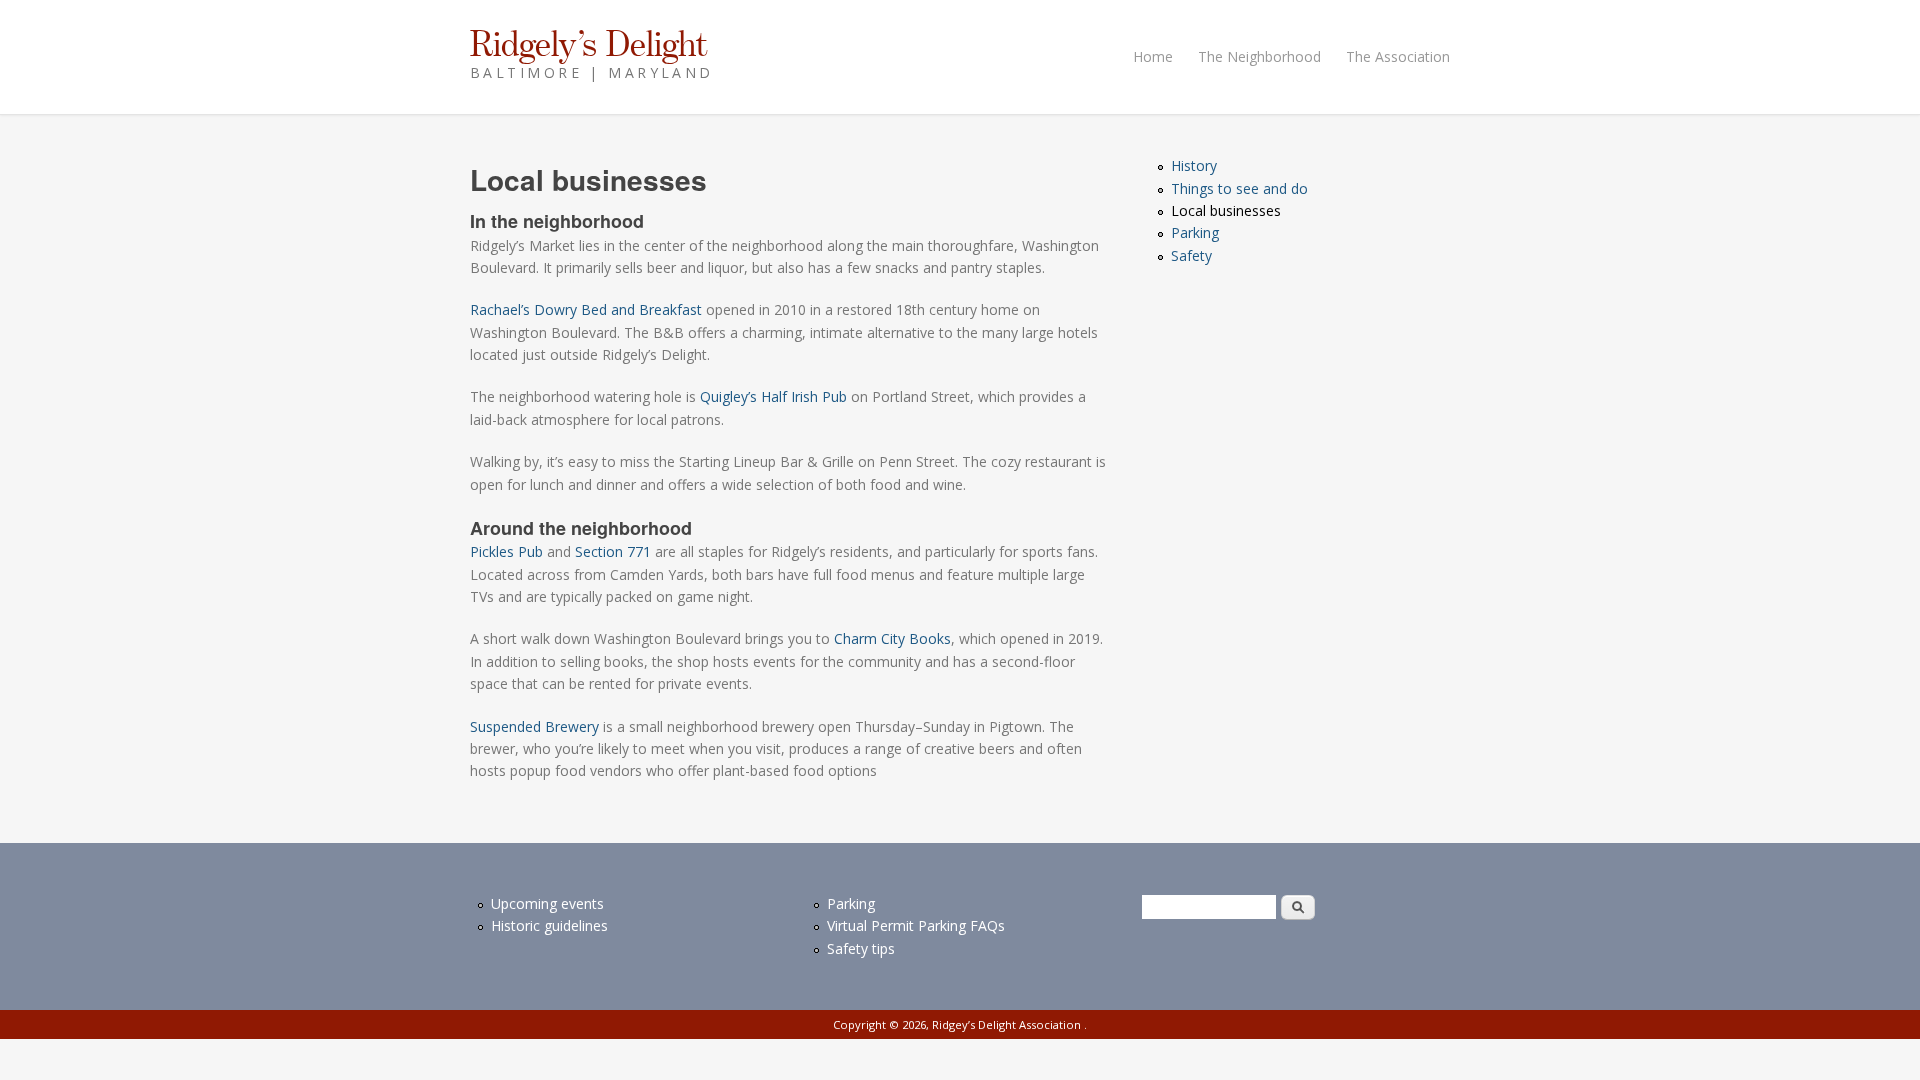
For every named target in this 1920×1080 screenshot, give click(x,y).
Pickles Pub (506, 551)
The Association (1398, 56)
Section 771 (613, 551)
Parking (1195, 232)
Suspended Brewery (534, 726)
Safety (1191, 255)
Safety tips (861, 948)
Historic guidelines (549, 925)
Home (1153, 56)
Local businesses (1226, 210)
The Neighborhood (1259, 56)
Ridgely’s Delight (589, 43)
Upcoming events (547, 903)
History (1194, 165)
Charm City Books (892, 638)
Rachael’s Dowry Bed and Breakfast (586, 309)
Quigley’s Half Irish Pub (773, 396)
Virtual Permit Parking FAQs (916, 925)
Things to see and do (1239, 188)
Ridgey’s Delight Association (1008, 1024)
